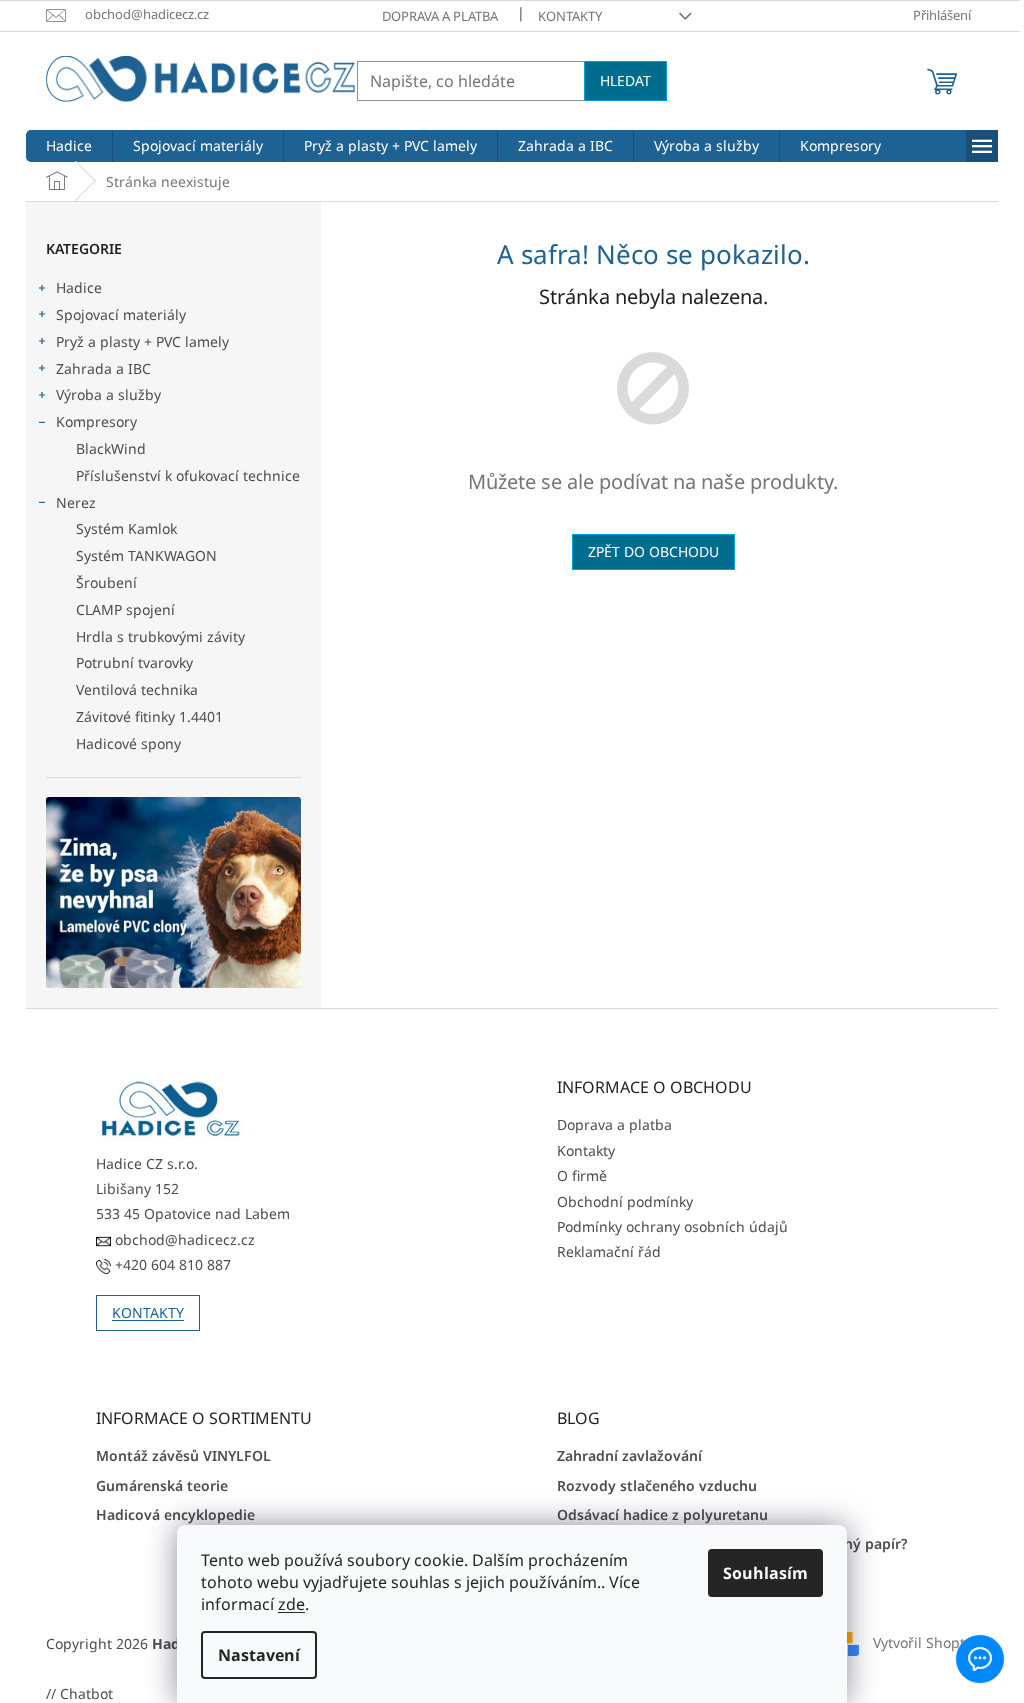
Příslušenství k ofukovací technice (188, 475)
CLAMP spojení (125, 609)
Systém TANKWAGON (146, 555)
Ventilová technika (137, 689)
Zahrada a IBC (103, 368)
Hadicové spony (128, 743)
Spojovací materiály (121, 314)
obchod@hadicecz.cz (183, 1239)
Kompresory (96, 421)
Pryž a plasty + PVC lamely (142, 341)
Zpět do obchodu (653, 551)
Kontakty (570, 16)
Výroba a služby (108, 394)
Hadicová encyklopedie (175, 1514)
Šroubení (106, 582)
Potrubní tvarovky (134, 662)
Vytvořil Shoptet (925, 1641)
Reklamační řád (609, 1251)
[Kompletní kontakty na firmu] (171, 1109)
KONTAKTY (148, 1312)
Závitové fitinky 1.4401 (149, 716)
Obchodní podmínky (625, 1201)
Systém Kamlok (126, 528)
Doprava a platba (440, 16)
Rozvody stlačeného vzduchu (657, 1485)
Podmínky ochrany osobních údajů (672, 1226)
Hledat (625, 80)
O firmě (582, 1175)
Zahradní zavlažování (629, 1455)
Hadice (79, 287)
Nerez (76, 502)
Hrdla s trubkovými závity (160, 636)
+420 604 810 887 (171, 1264)
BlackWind (111, 448)
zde (284, 1604)
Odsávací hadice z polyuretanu (662, 1514)
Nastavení (252, 1655)
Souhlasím (758, 1573)
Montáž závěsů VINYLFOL (183, 1455)
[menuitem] (69, 146)
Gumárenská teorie (162, 1485)
